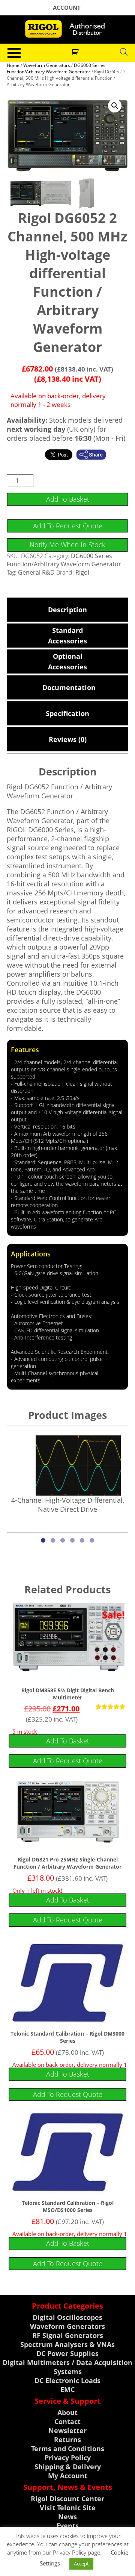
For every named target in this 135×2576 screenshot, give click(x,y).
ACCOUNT (67, 8)
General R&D (36, 572)
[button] (115, 106)
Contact (67, 2421)
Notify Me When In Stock (67, 545)
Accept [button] (81, 2564)
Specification (67, 713)
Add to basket (68, 499)
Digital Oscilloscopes (67, 2317)
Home (13, 65)
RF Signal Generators (68, 2335)
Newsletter (67, 2430)
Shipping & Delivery (68, 2467)
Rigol (82, 572)
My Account (68, 2476)
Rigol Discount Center (67, 2499)
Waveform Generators (47, 65)
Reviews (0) (68, 739)
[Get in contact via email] (95, 455)
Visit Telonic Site (68, 2508)
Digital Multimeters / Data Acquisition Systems (67, 2367)
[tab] (67, 610)
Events (67, 2526)
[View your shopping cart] (76, 51)
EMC (67, 2389)
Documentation (68, 687)
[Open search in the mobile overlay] (124, 52)
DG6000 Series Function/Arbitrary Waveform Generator (56, 68)
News (67, 2517)
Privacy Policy (68, 2458)
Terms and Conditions (68, 2449)
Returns (67, 2439)
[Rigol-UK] (67, 29)
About (67, 2412)
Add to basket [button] (68, 1741)
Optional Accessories (67, 661)
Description (67, 610)
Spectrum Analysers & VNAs (67, 2344)
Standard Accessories (67, 636)
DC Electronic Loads (67, 2380)
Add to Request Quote (68, 526)
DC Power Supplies (67, 2353)
